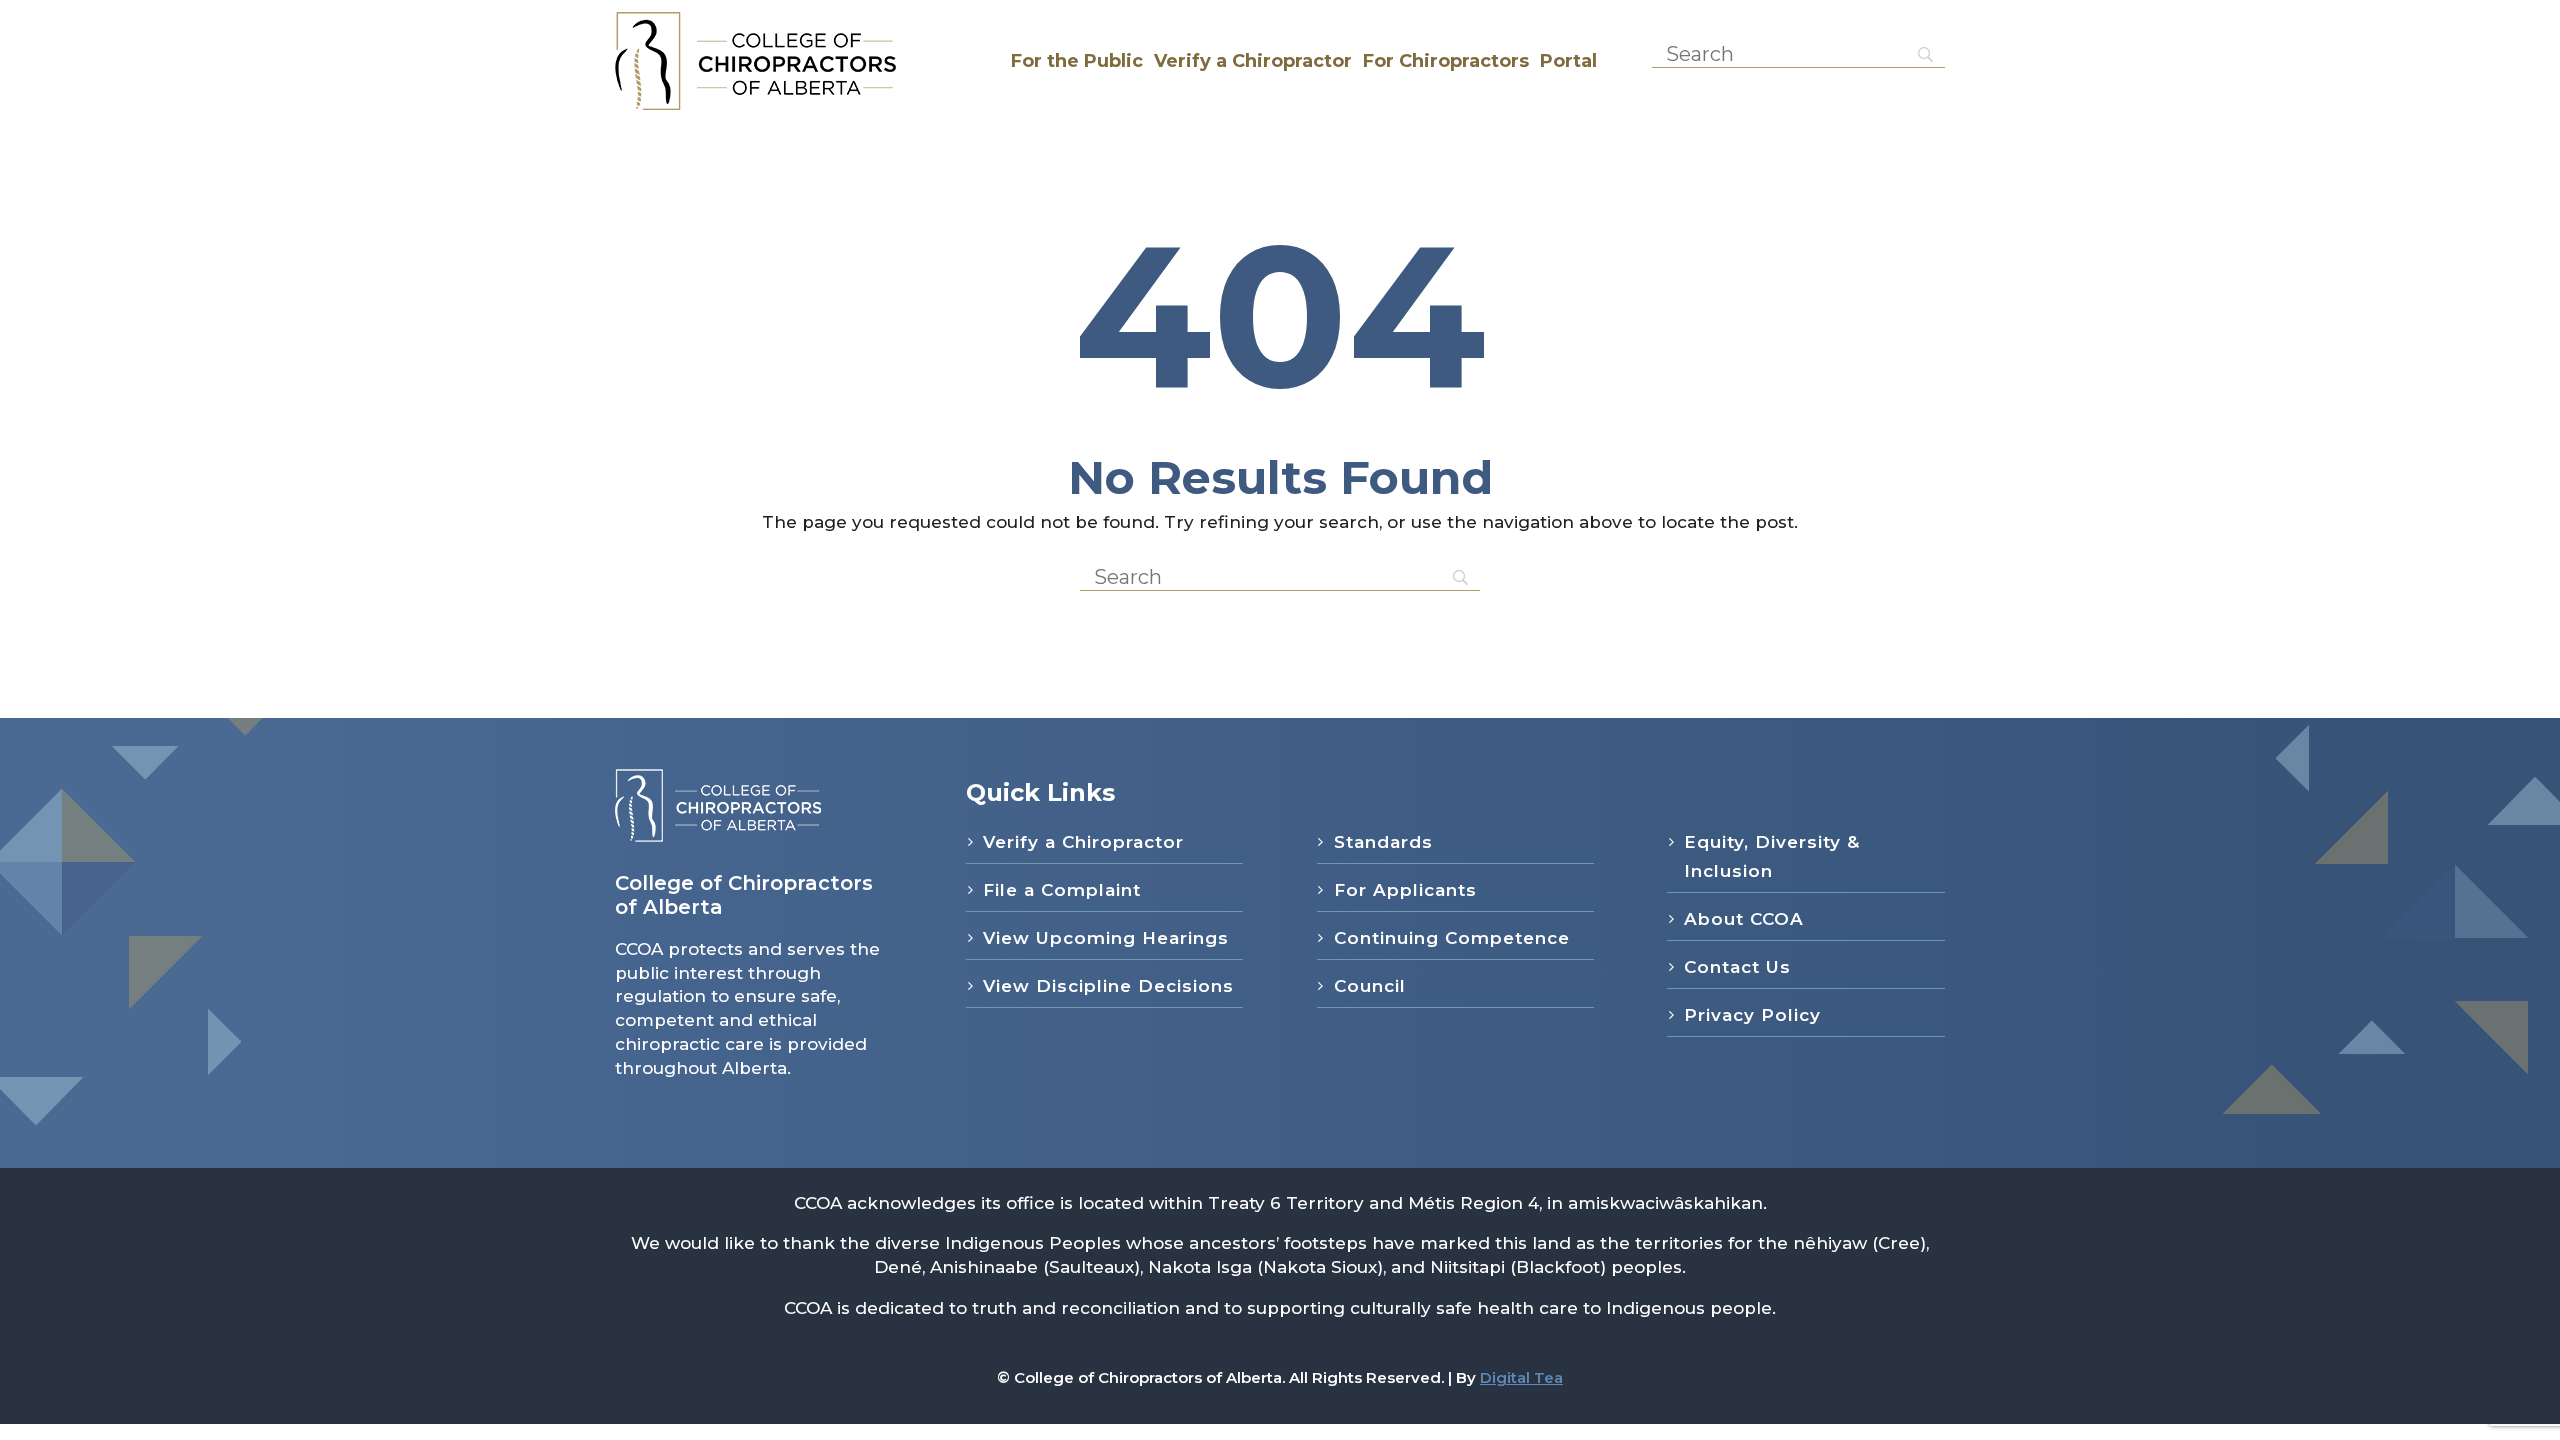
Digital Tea (1521, 1377)
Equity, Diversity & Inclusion (1772, 856)
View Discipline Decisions (1108, 986)
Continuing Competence (1452, 938)
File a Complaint (1062, 890)
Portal (1568, 61)
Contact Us (1737, 967)
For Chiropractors (1446, 61)
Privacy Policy (1752, 1015)
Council (1370, 986)
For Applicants (1405, 890)
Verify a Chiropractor (1253, 61)
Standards (1383, 842)
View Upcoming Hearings (1106, 938)
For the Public (1077, 61)
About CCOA (1744, 919)
